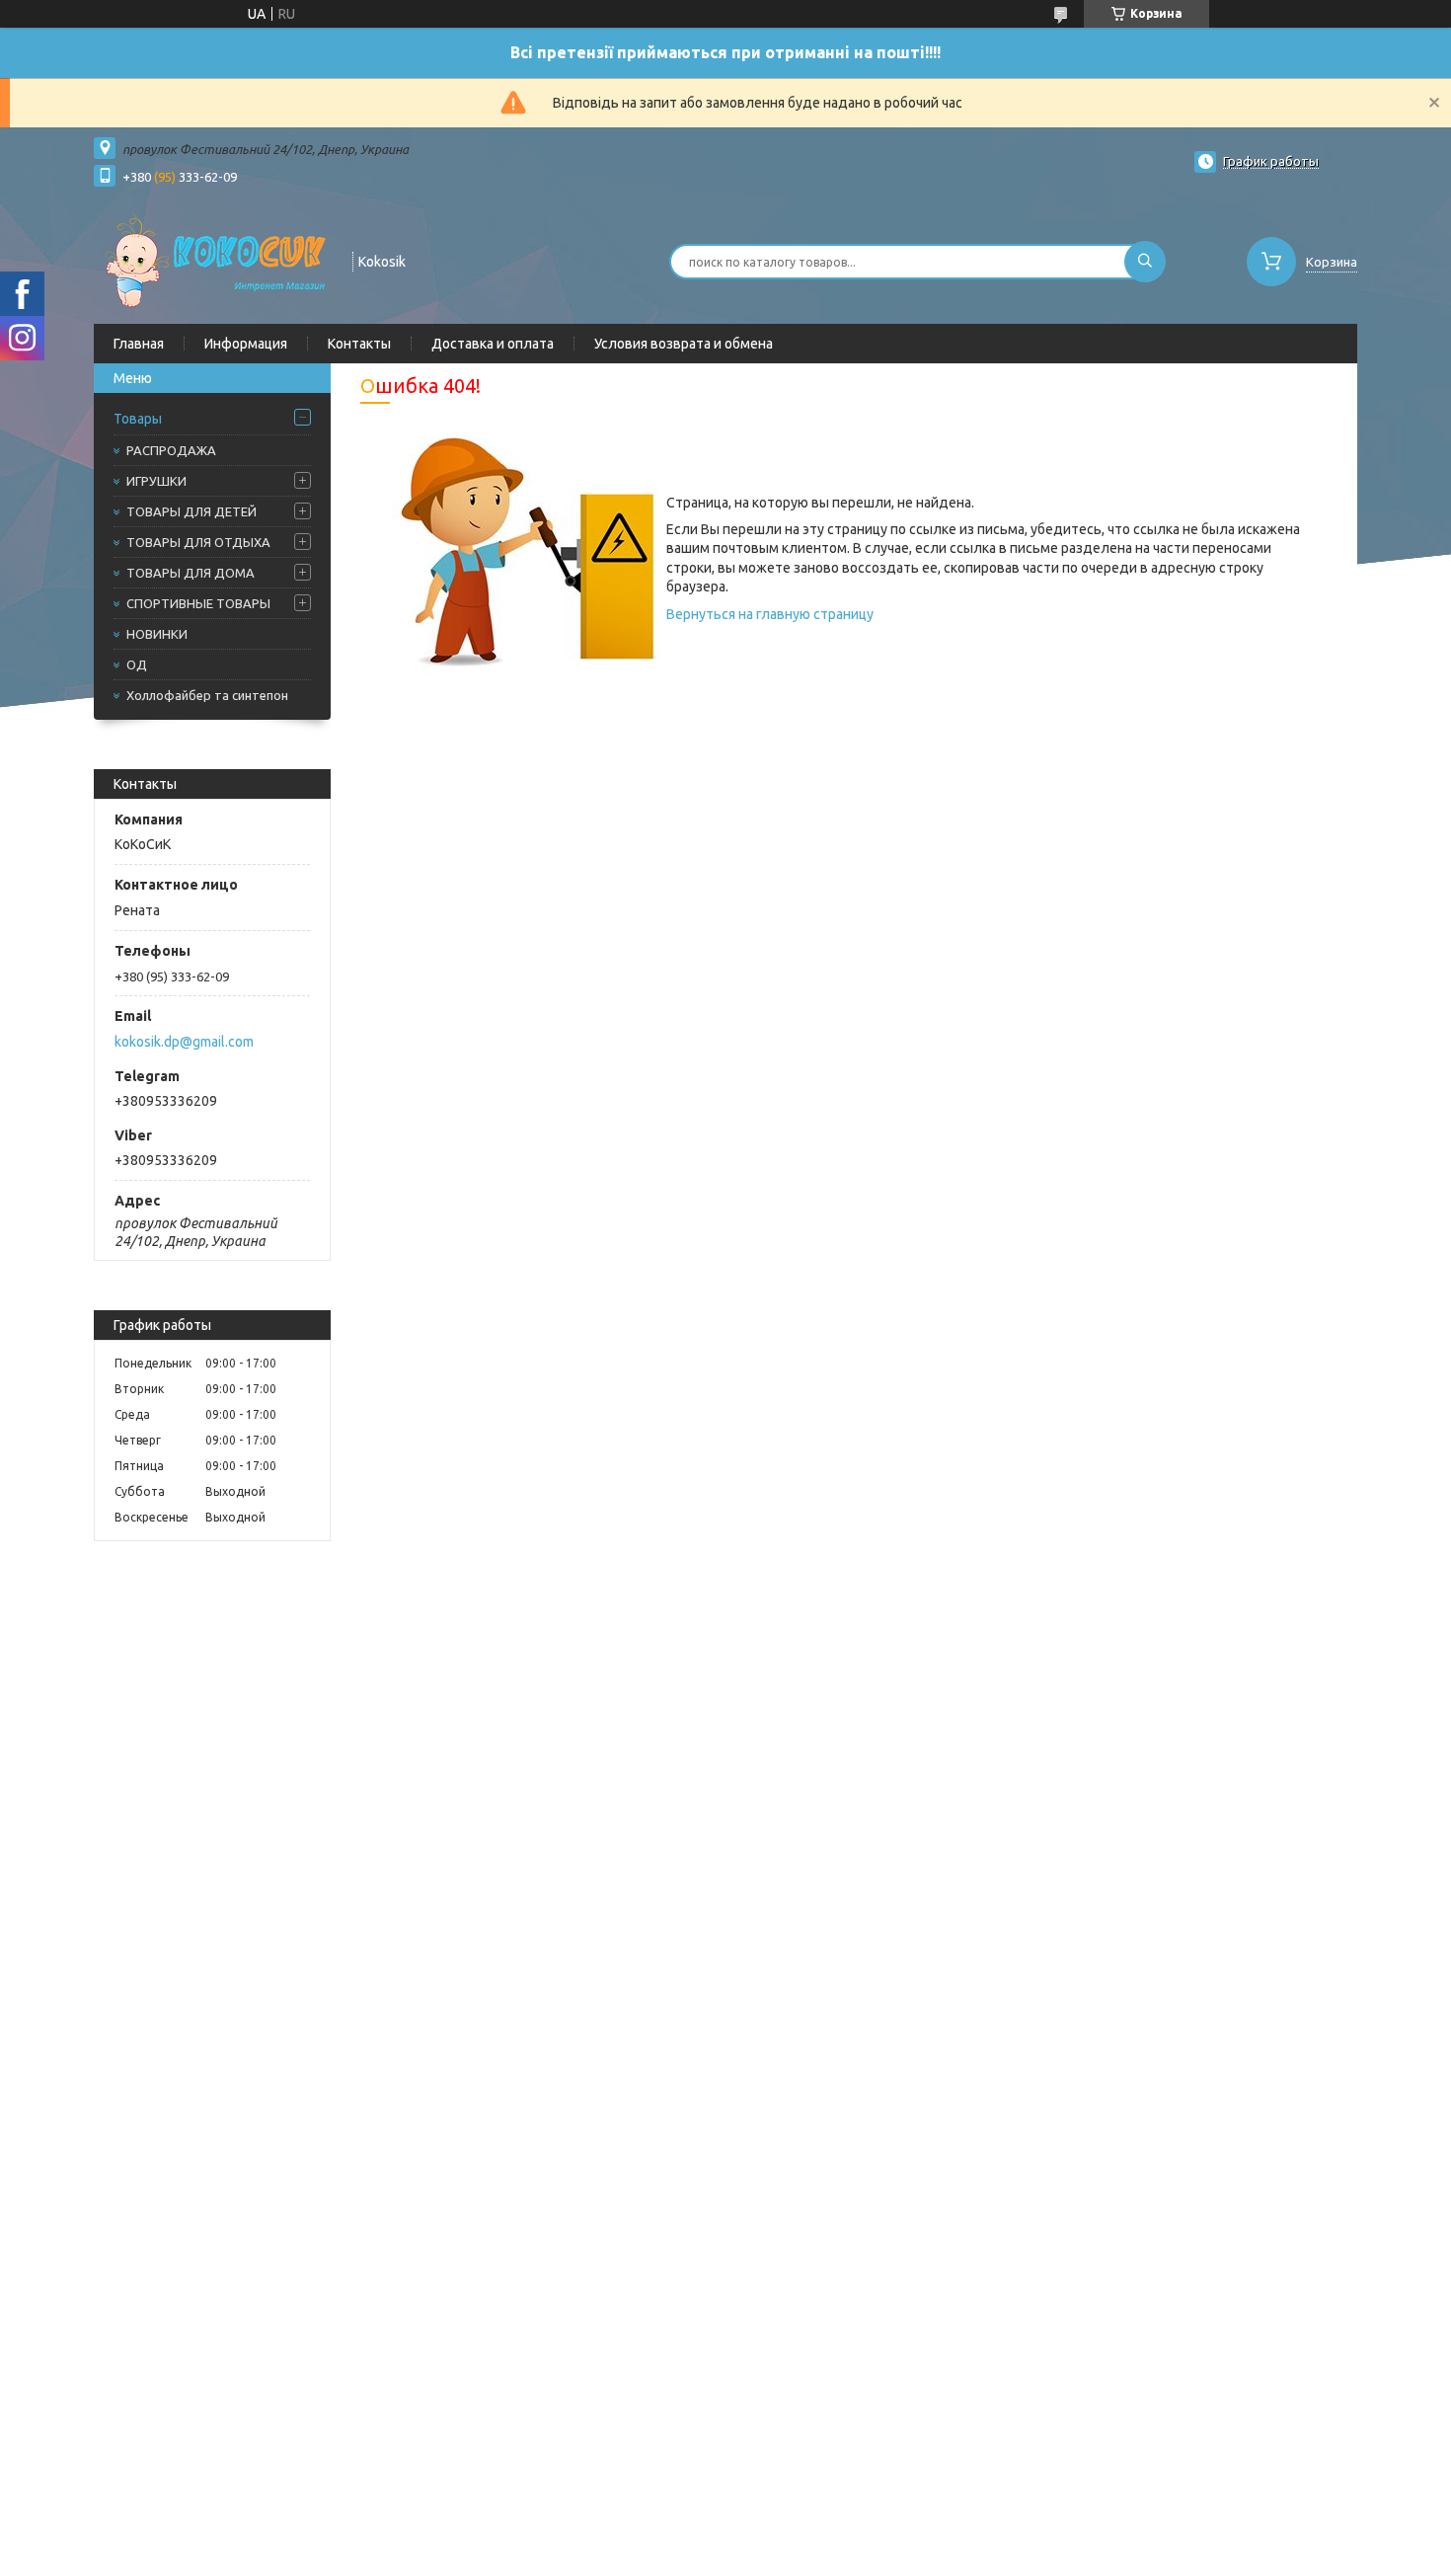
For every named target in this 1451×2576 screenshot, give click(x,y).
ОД (137, 664)
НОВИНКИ (157, 634)
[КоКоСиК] (214, 260)
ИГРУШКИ (156, 481)
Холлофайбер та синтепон (207, 695)
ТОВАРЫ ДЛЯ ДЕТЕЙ (191, 511)
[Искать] (1145, 262)
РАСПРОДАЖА (171, 450)
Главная (139, 344)
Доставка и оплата (493, 344)
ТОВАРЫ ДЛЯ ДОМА (191, 573)
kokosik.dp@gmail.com (184, 1042)
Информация (246, 344)
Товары (138, 419)
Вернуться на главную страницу (770, 614)
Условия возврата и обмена (684, 344)
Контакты (359, 344)
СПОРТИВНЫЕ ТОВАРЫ (198, 603)
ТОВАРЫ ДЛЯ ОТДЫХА (198, 542)
